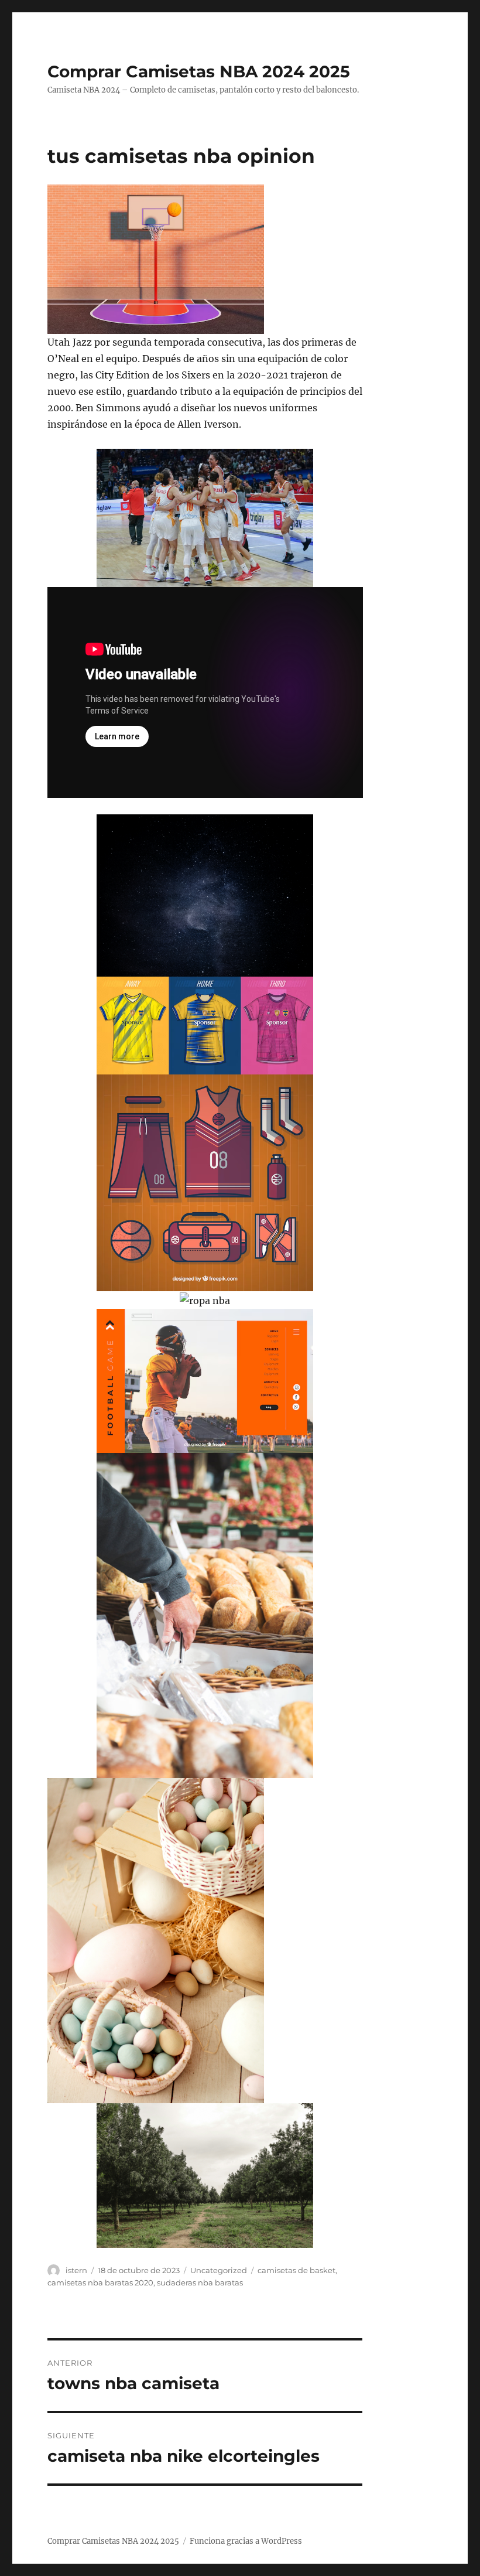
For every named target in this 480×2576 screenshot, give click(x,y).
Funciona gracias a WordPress (246, 2541)
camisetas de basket (296, 2270)
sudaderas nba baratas (200, 2282)
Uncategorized (219, 2270)
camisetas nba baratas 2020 (100, 2282)
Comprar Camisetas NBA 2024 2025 (199, 71)
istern (76, 2270)
